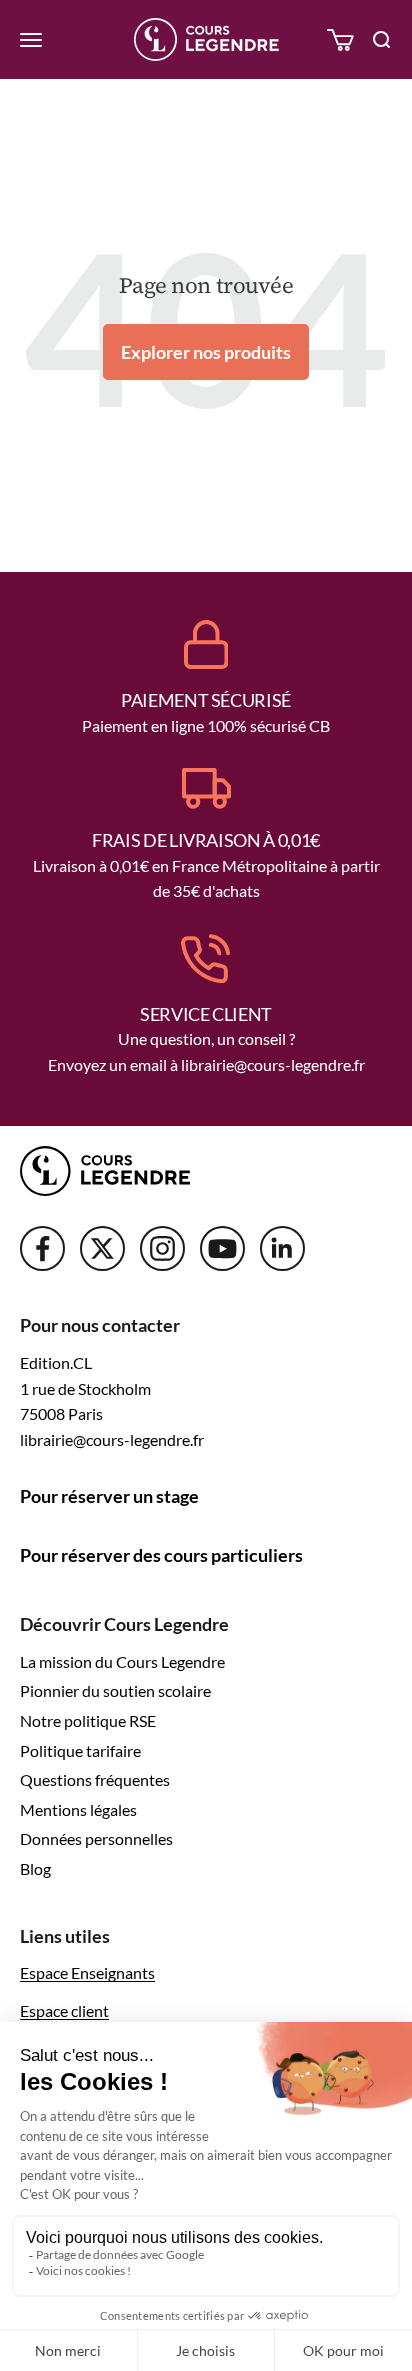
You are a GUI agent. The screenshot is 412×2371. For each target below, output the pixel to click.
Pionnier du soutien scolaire (115, 1690)
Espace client (64, 2010)
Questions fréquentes (95, 1779)
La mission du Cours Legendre (122, 1661)
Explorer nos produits (206, 352)
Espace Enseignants (87, 1972)
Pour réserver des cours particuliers (161, 1555)
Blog (35, 1868)
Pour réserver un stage (109, 1496)
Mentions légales (78, 1809)
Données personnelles (96, 1838)
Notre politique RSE (88, 1720)
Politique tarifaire (80, 1750)
